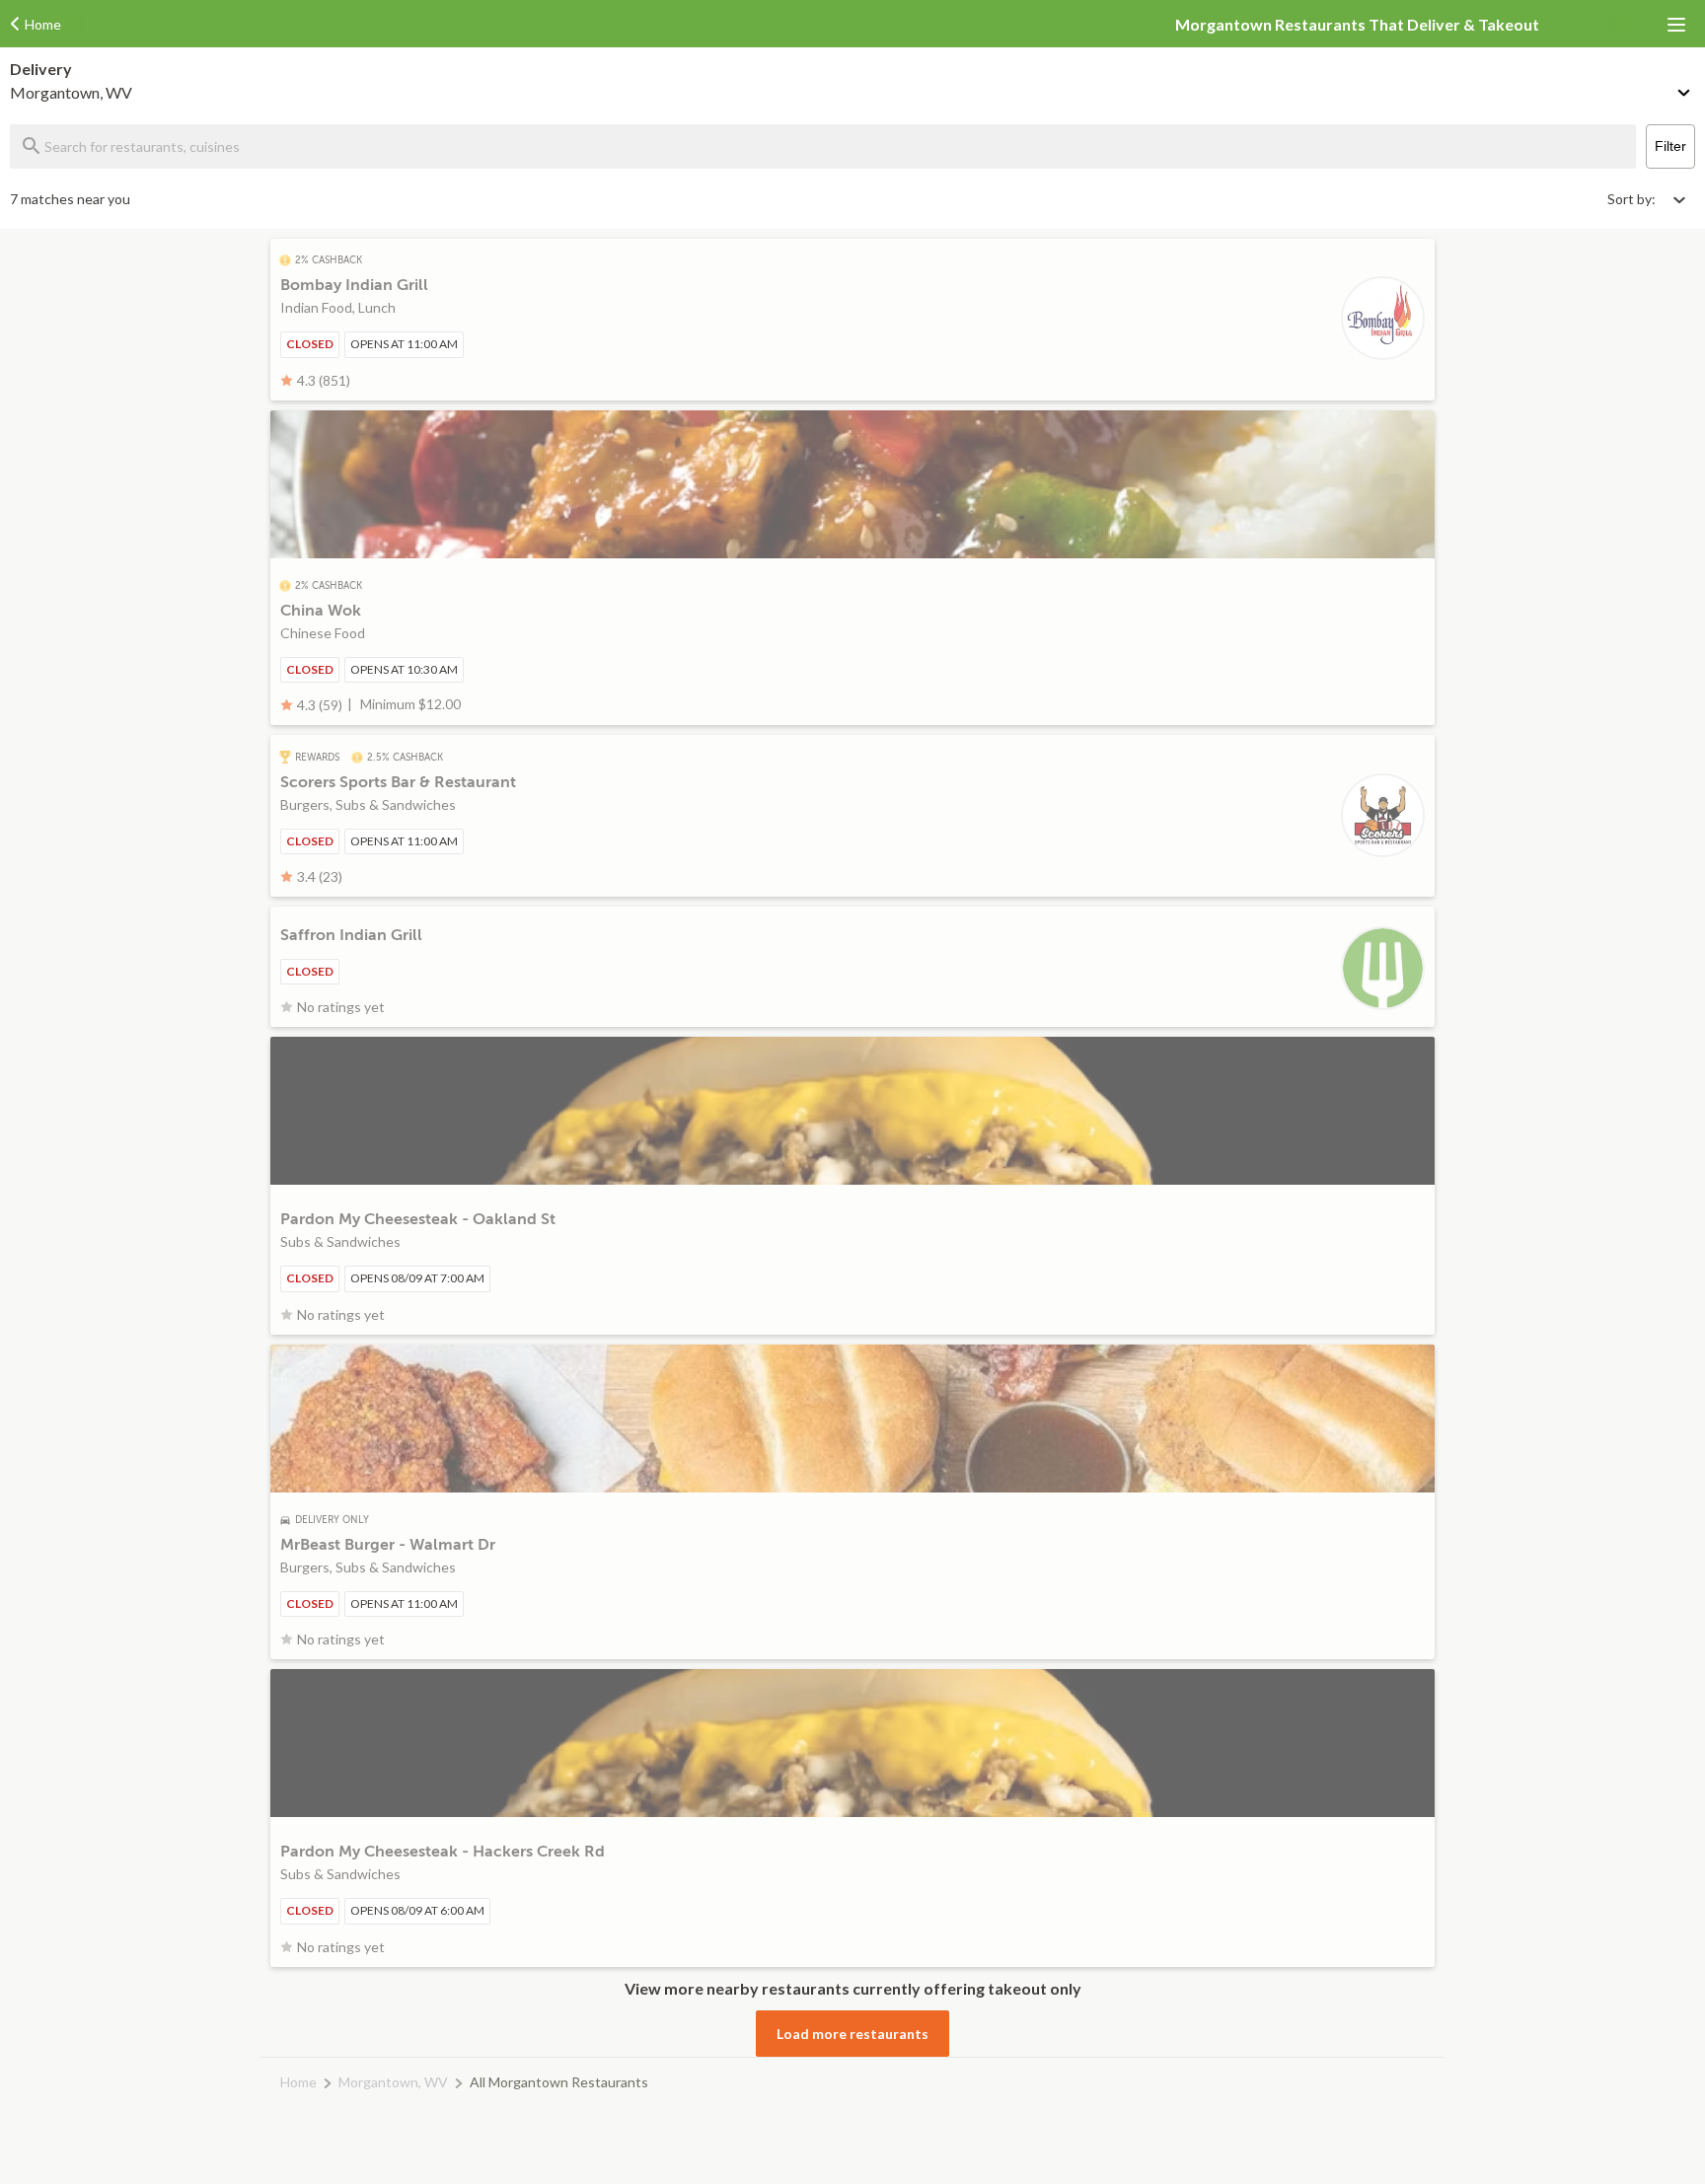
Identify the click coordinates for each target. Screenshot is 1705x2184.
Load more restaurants (852, 2034)
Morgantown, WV (393, 2082)
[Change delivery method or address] (1685, 89)
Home (298, 2082)
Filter (1670, 146)
